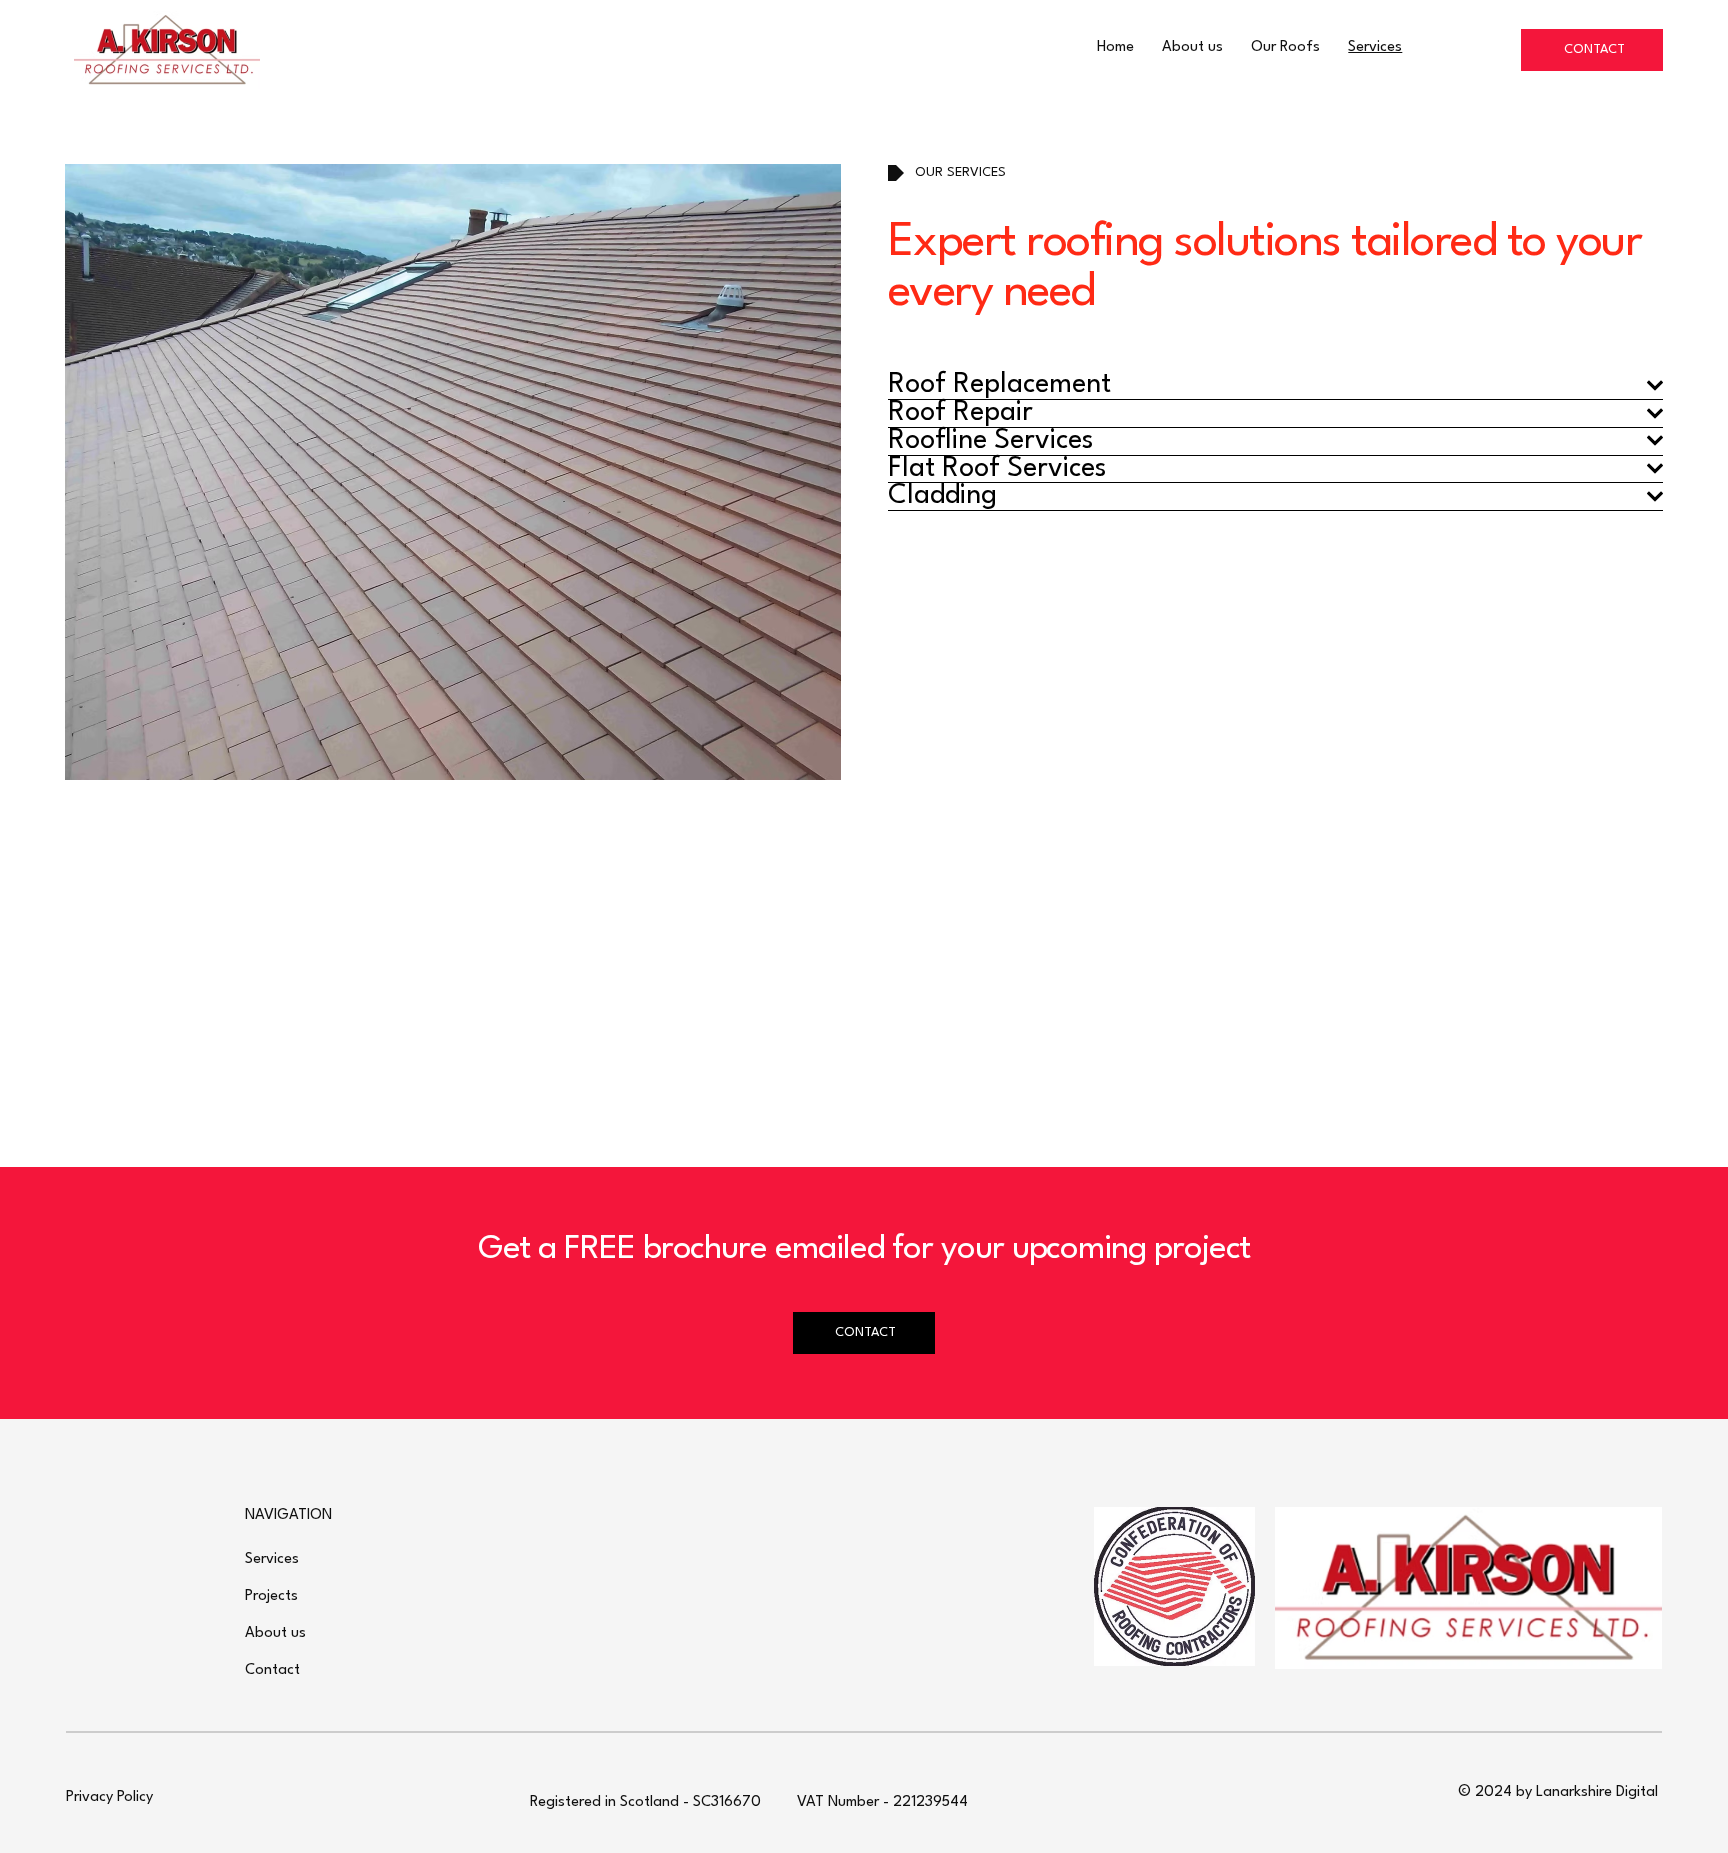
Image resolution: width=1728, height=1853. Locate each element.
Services (272, 1559)
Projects (271, 1596)
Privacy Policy (109, 1797)
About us (275, 1633)
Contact (272, 1670)
